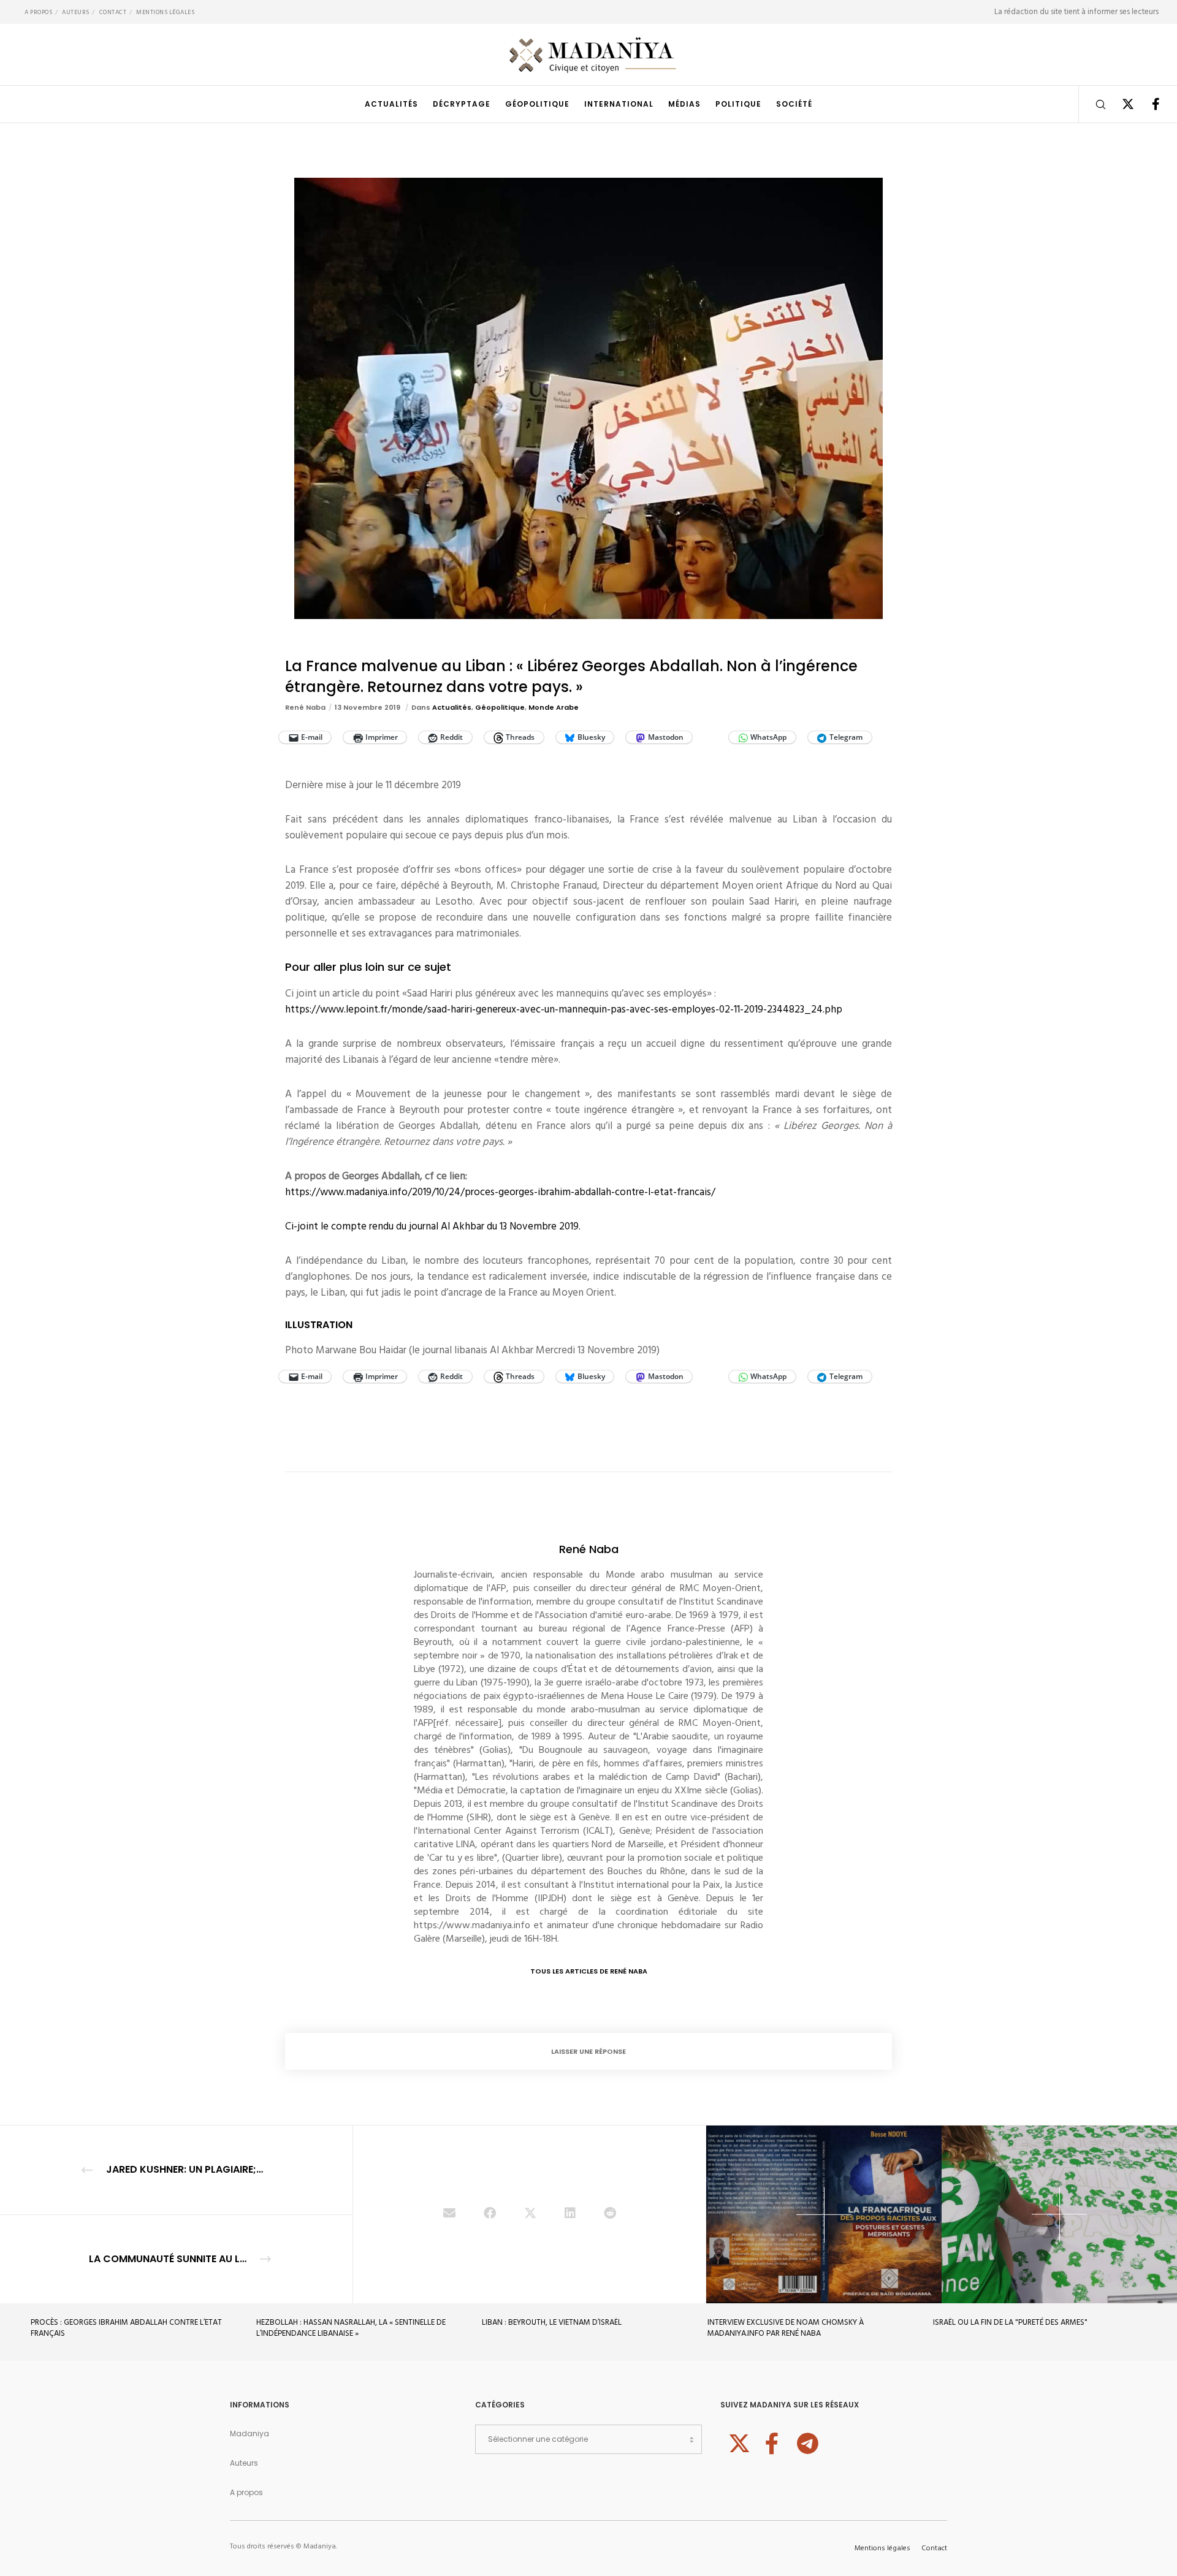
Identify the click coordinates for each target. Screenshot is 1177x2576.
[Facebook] (1148, 104)
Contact (113, 12)
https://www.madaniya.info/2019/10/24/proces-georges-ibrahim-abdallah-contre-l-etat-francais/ (500, 1192)
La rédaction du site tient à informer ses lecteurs (1076, 12)
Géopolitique (500, 707)
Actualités (452, 707)
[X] (1120, 104)
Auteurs (76, 12)
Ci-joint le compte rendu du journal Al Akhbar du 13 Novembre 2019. (433, 1226)
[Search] (1093, 104)
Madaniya (249, 2434)
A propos (38, 12)
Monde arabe (554, 707)
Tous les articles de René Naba (589, 1971)
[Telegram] (806, 2442)
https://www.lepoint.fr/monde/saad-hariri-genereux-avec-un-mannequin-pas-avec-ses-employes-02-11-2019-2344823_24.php (564, 1009)
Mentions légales (165, 12)
